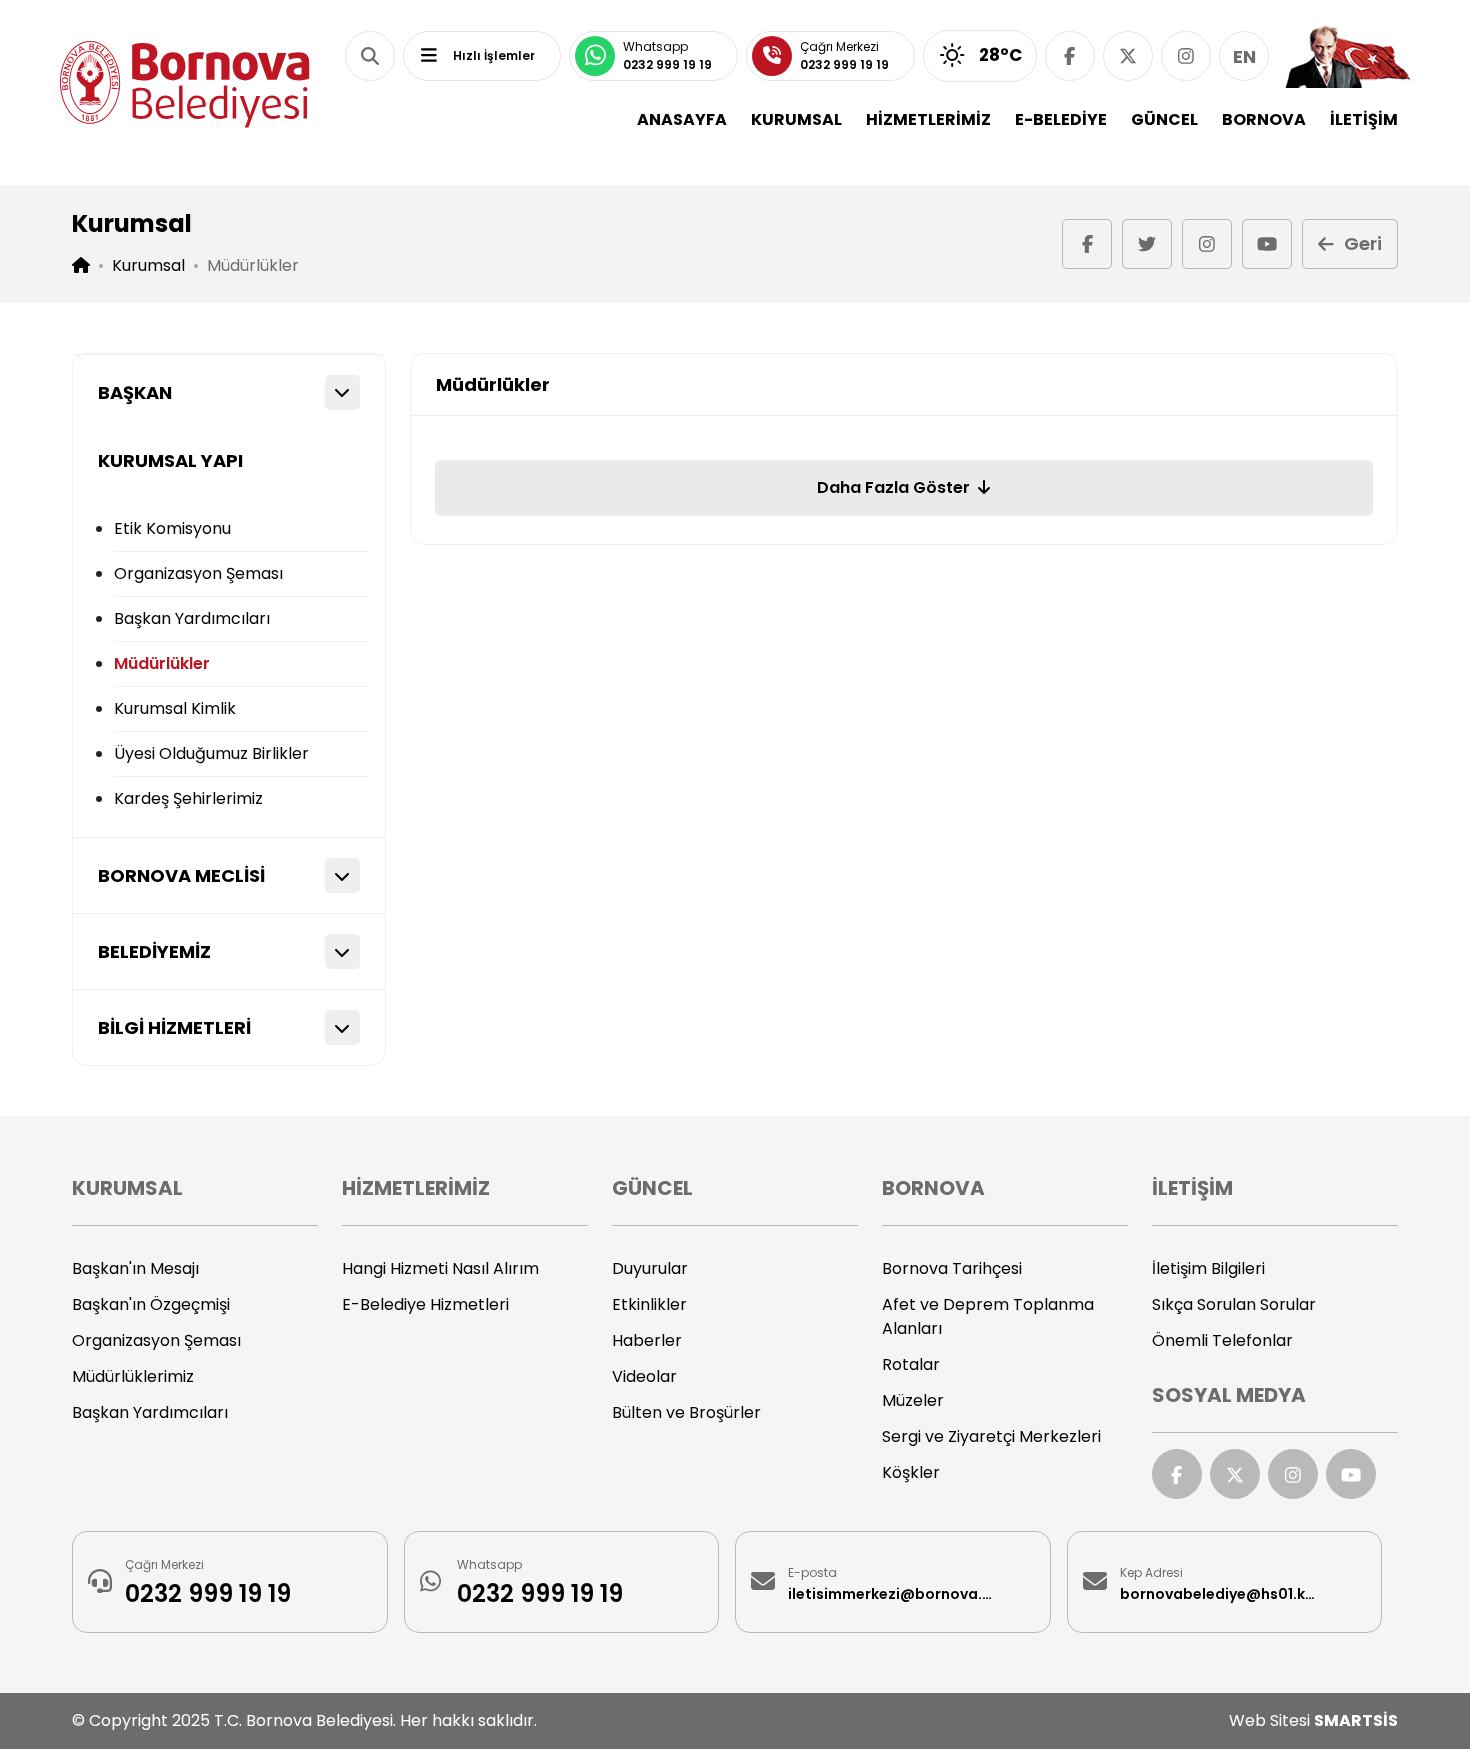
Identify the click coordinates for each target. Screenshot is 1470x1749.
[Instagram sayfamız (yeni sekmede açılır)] (1186, 56)
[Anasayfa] (185, 84)
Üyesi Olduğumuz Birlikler (211, 753)
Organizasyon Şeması (198, 573)
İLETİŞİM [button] (1364, 119)
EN (1244, 56)
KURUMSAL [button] (796, 119)
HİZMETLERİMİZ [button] (928, 119)
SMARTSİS (1356, 1720)
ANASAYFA (682, 119)
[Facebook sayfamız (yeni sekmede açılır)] (1070, 56)
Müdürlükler (162, 663)
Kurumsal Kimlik (175, 708)
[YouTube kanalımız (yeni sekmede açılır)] (1267, 244)
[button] (370, 56)
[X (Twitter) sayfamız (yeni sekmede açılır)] (1128, 56)
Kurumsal (148, 265)
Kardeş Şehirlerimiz (188, 798)
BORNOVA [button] (1264, 119)
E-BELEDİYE (1061, 119)
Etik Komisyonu (172, 528)
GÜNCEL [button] (1164, 119)
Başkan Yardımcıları (192, 618)
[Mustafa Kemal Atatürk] (1347, 56)
